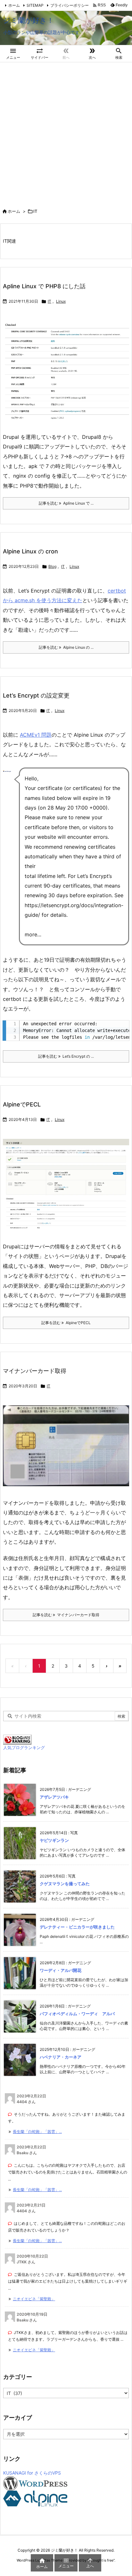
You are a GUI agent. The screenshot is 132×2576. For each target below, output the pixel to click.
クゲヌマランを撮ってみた (65, 1884)
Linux (61, 301)
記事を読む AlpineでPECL (66, 1323)
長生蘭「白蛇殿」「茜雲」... (37, 2132)
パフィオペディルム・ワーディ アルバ (77, 2014)
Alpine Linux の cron (30, 551)
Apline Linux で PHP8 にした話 (44, 286)
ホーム (14, 5)
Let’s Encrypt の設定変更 (36, 695)
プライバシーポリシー (70, 5)
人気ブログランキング (24, 1748)
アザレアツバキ (54, 1797)
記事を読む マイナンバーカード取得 (66, 1615)
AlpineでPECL (22, 1104)
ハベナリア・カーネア (61, 2057)
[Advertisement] (66, 132)
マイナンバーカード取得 (35, 1371)
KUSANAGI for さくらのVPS (32, 2473)
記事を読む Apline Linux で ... (66, 503)
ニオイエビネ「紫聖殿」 (34, 2299)
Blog (52, 566)
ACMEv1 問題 (36, 735)
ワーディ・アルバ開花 (61, 1970)
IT (50, 301)
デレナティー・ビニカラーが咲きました (77, 1927)
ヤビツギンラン (54, 1840)
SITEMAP (35, 5)
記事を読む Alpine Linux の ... (66, 647)
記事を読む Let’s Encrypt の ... (66, 1056)
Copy (121, 1027)
